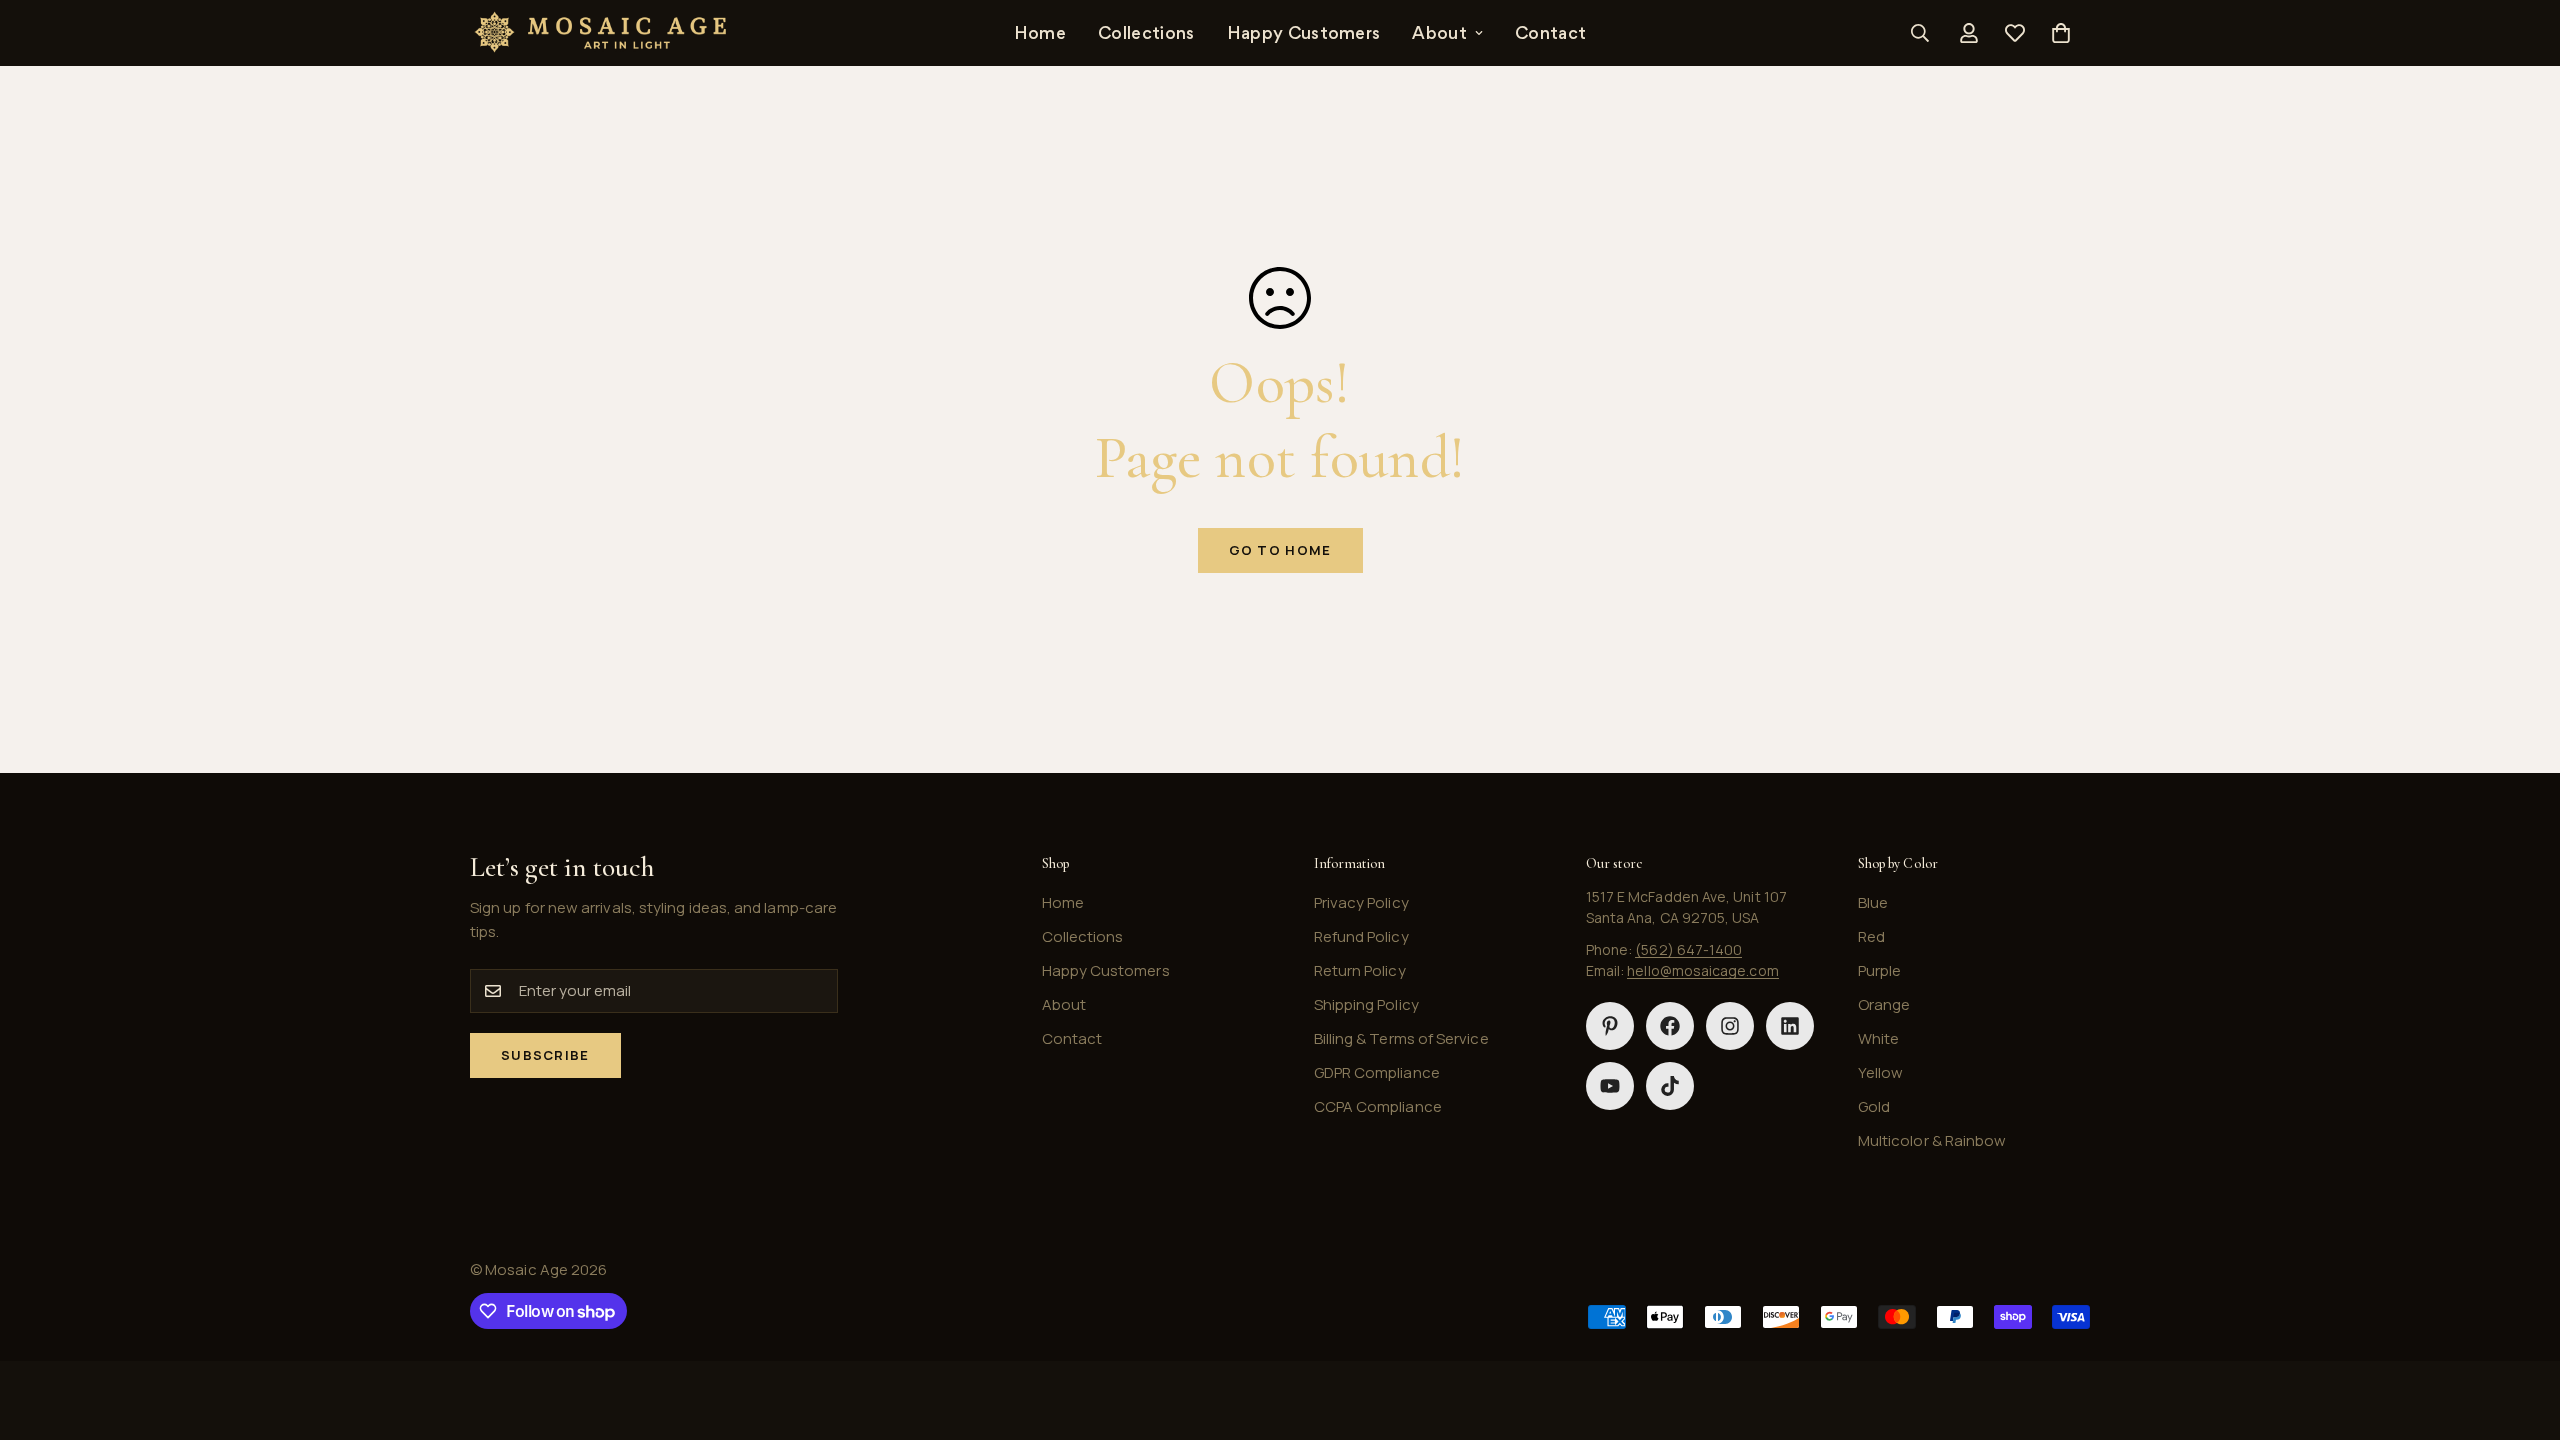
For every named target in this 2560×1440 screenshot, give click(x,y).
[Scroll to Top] (2521, 1331)
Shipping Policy (1366, 1004)
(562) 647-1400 (1688, 949)
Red (1871, 936)
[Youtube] (1610, 1086)
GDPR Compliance (1377, 1072)
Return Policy (1360, 970)
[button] (2061, 33)
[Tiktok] (1670, 1086)
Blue (1873, 902)
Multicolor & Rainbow (1932, 1140)
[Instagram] (1730, 1026)
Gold (1874, 1106)
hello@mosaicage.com (1702, 970)
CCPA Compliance (1378, 1106)
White (1878, 1038)
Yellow (1880, 1072)
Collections (1146, 32)
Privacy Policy (1361, 902)
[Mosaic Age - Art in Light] (600, 33)
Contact (1550, 32)
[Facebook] (1670, 1026)
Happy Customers (1304, 32)
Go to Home (1280, 550)
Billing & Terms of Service (1401, 1038)
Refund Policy (1361, 936)
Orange (1884, 1004)
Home (1040, 32)
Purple (1879, 970)
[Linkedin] (1790, 1026)
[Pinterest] (1610, 1026)
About (1439, 32)
